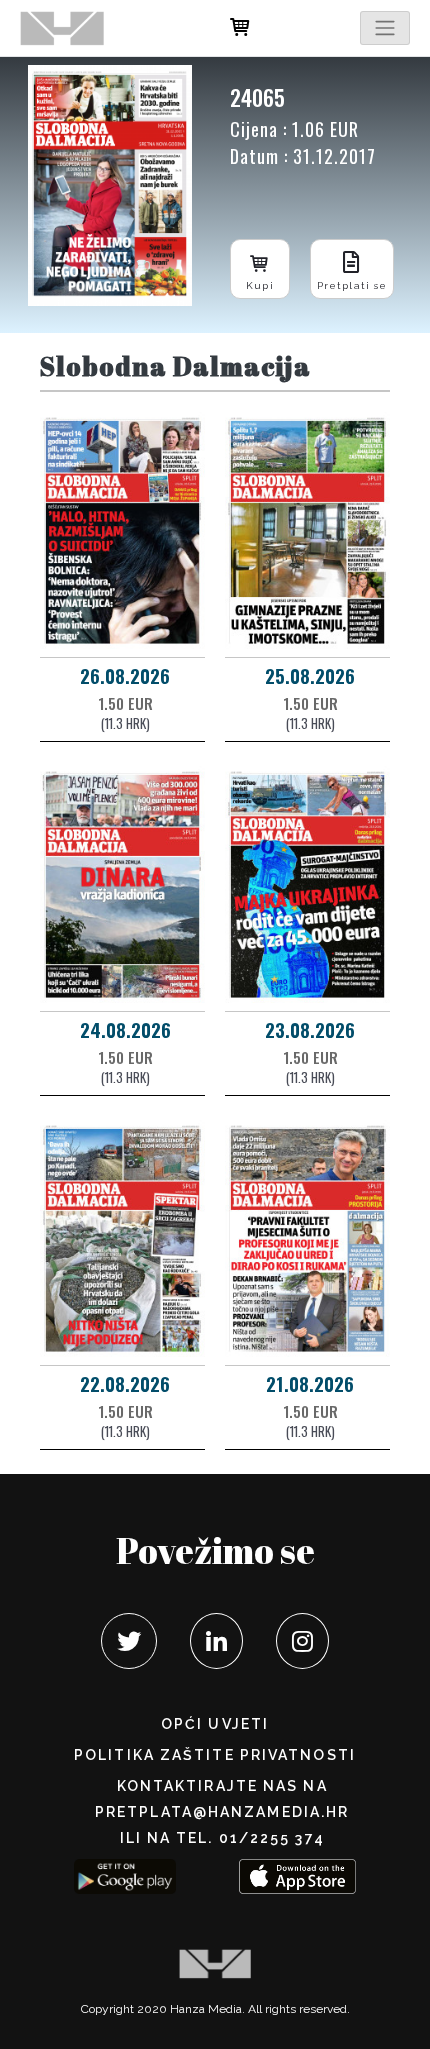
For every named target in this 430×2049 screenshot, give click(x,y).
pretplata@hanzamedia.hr (222, 1812)
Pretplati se (352, 285)
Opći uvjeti (215, 1724)
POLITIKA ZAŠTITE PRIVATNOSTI (215, 1755)
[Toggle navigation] (385, 28)
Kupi (259, 285)
